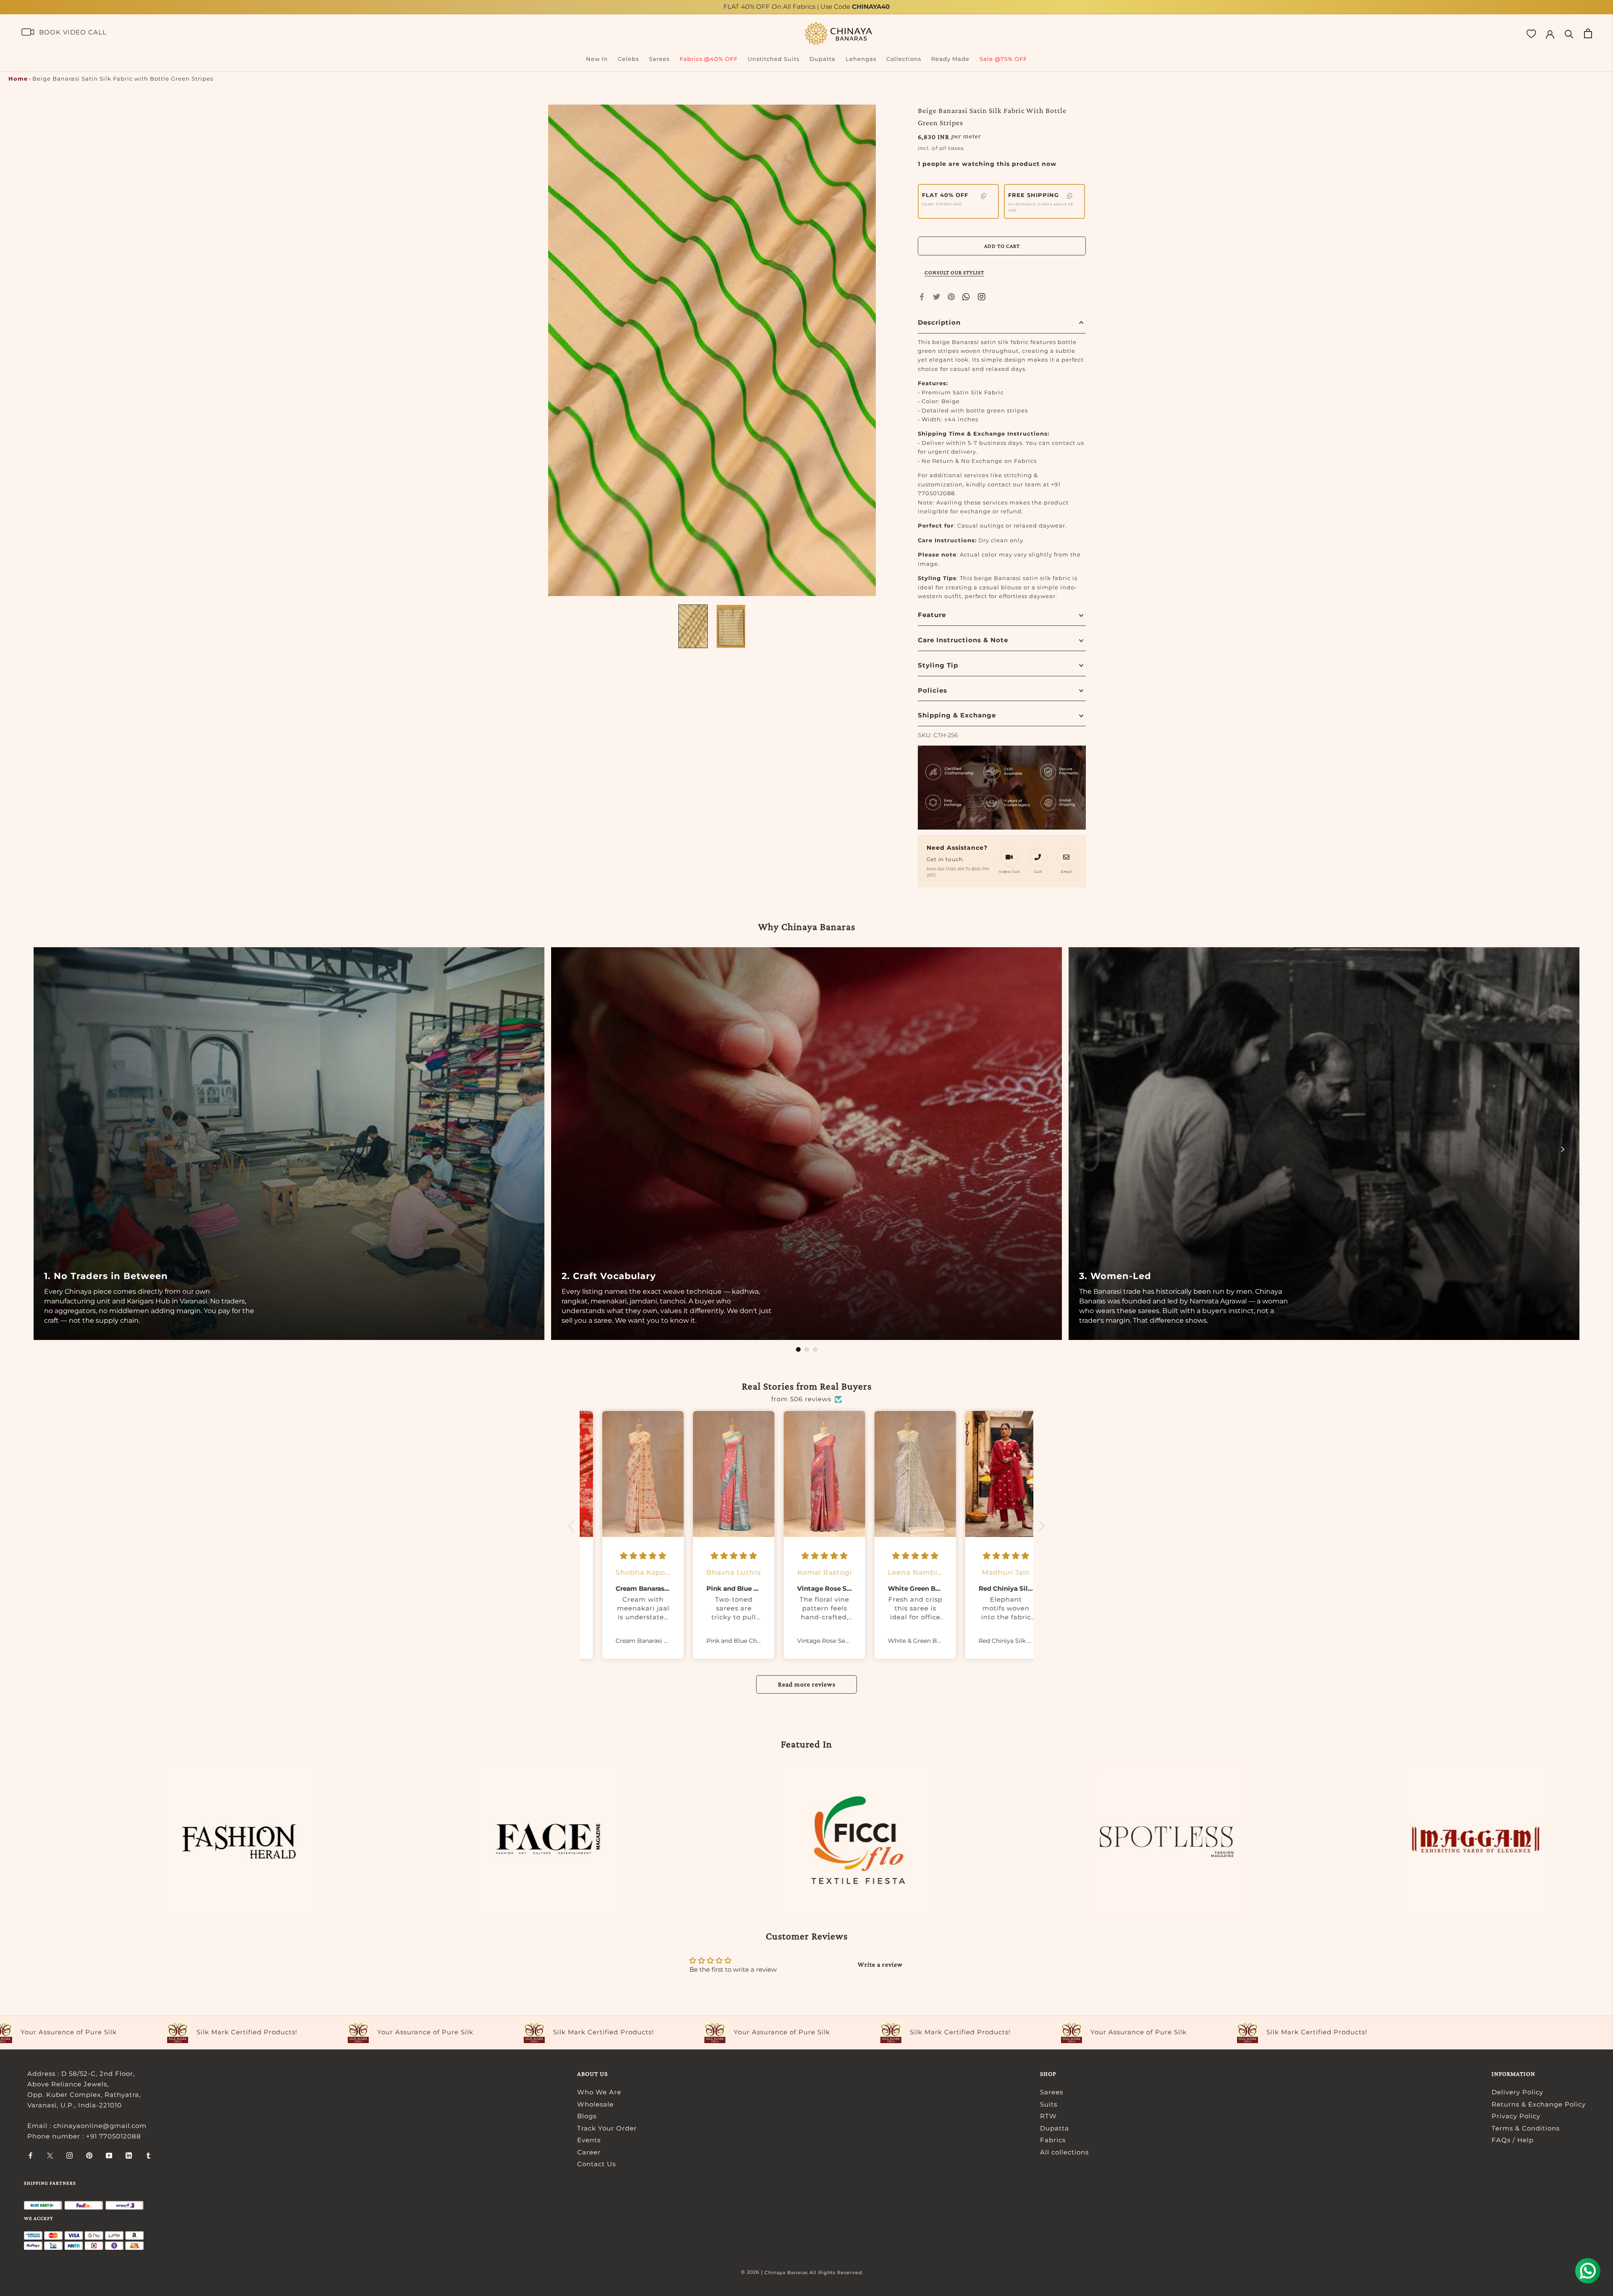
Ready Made (950, 59)
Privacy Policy (1516, 2116)
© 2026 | (753, 2272)
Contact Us (596, 2164)
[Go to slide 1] (798, 1349)
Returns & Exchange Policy (1539, 2104)
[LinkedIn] (129, 2155)
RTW (1048, 2116)
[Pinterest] (951, 297)
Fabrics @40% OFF (709, 59)
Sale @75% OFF (1003, 59)
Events (589, 2140)
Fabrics (1053, 2140)
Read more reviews (807, 1684)
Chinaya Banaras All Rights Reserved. (814, 2272)
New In (597, 59)
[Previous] (50, 1149)
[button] (573, 1526)
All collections (1064, 2152)
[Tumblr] (148, 2155)
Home (18, 79)
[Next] (1563, 1149)
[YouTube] (109, 2155)
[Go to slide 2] (807, 1349)
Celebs (628, 59)
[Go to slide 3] (815, 1349)
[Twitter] (937, 297)
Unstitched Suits (774, 59)
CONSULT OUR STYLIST (954, 272)
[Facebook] (922, 297)
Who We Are (599, 2092)
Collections (904, 59)
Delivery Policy (1517, 2092)
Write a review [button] (880, 1964)
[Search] (1569, 33)
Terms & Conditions (1526, 2128)
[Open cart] (1588, 33)
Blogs (587, 2116)
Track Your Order (607, 2128)
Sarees (659, 59)
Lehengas (861, 59)
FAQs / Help (1513, 2140)
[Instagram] (70, 2155)
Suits (1049, 2104)
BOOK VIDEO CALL (73, 32)
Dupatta (822, 59)
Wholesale (595, 2104)
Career (589, 2152)
